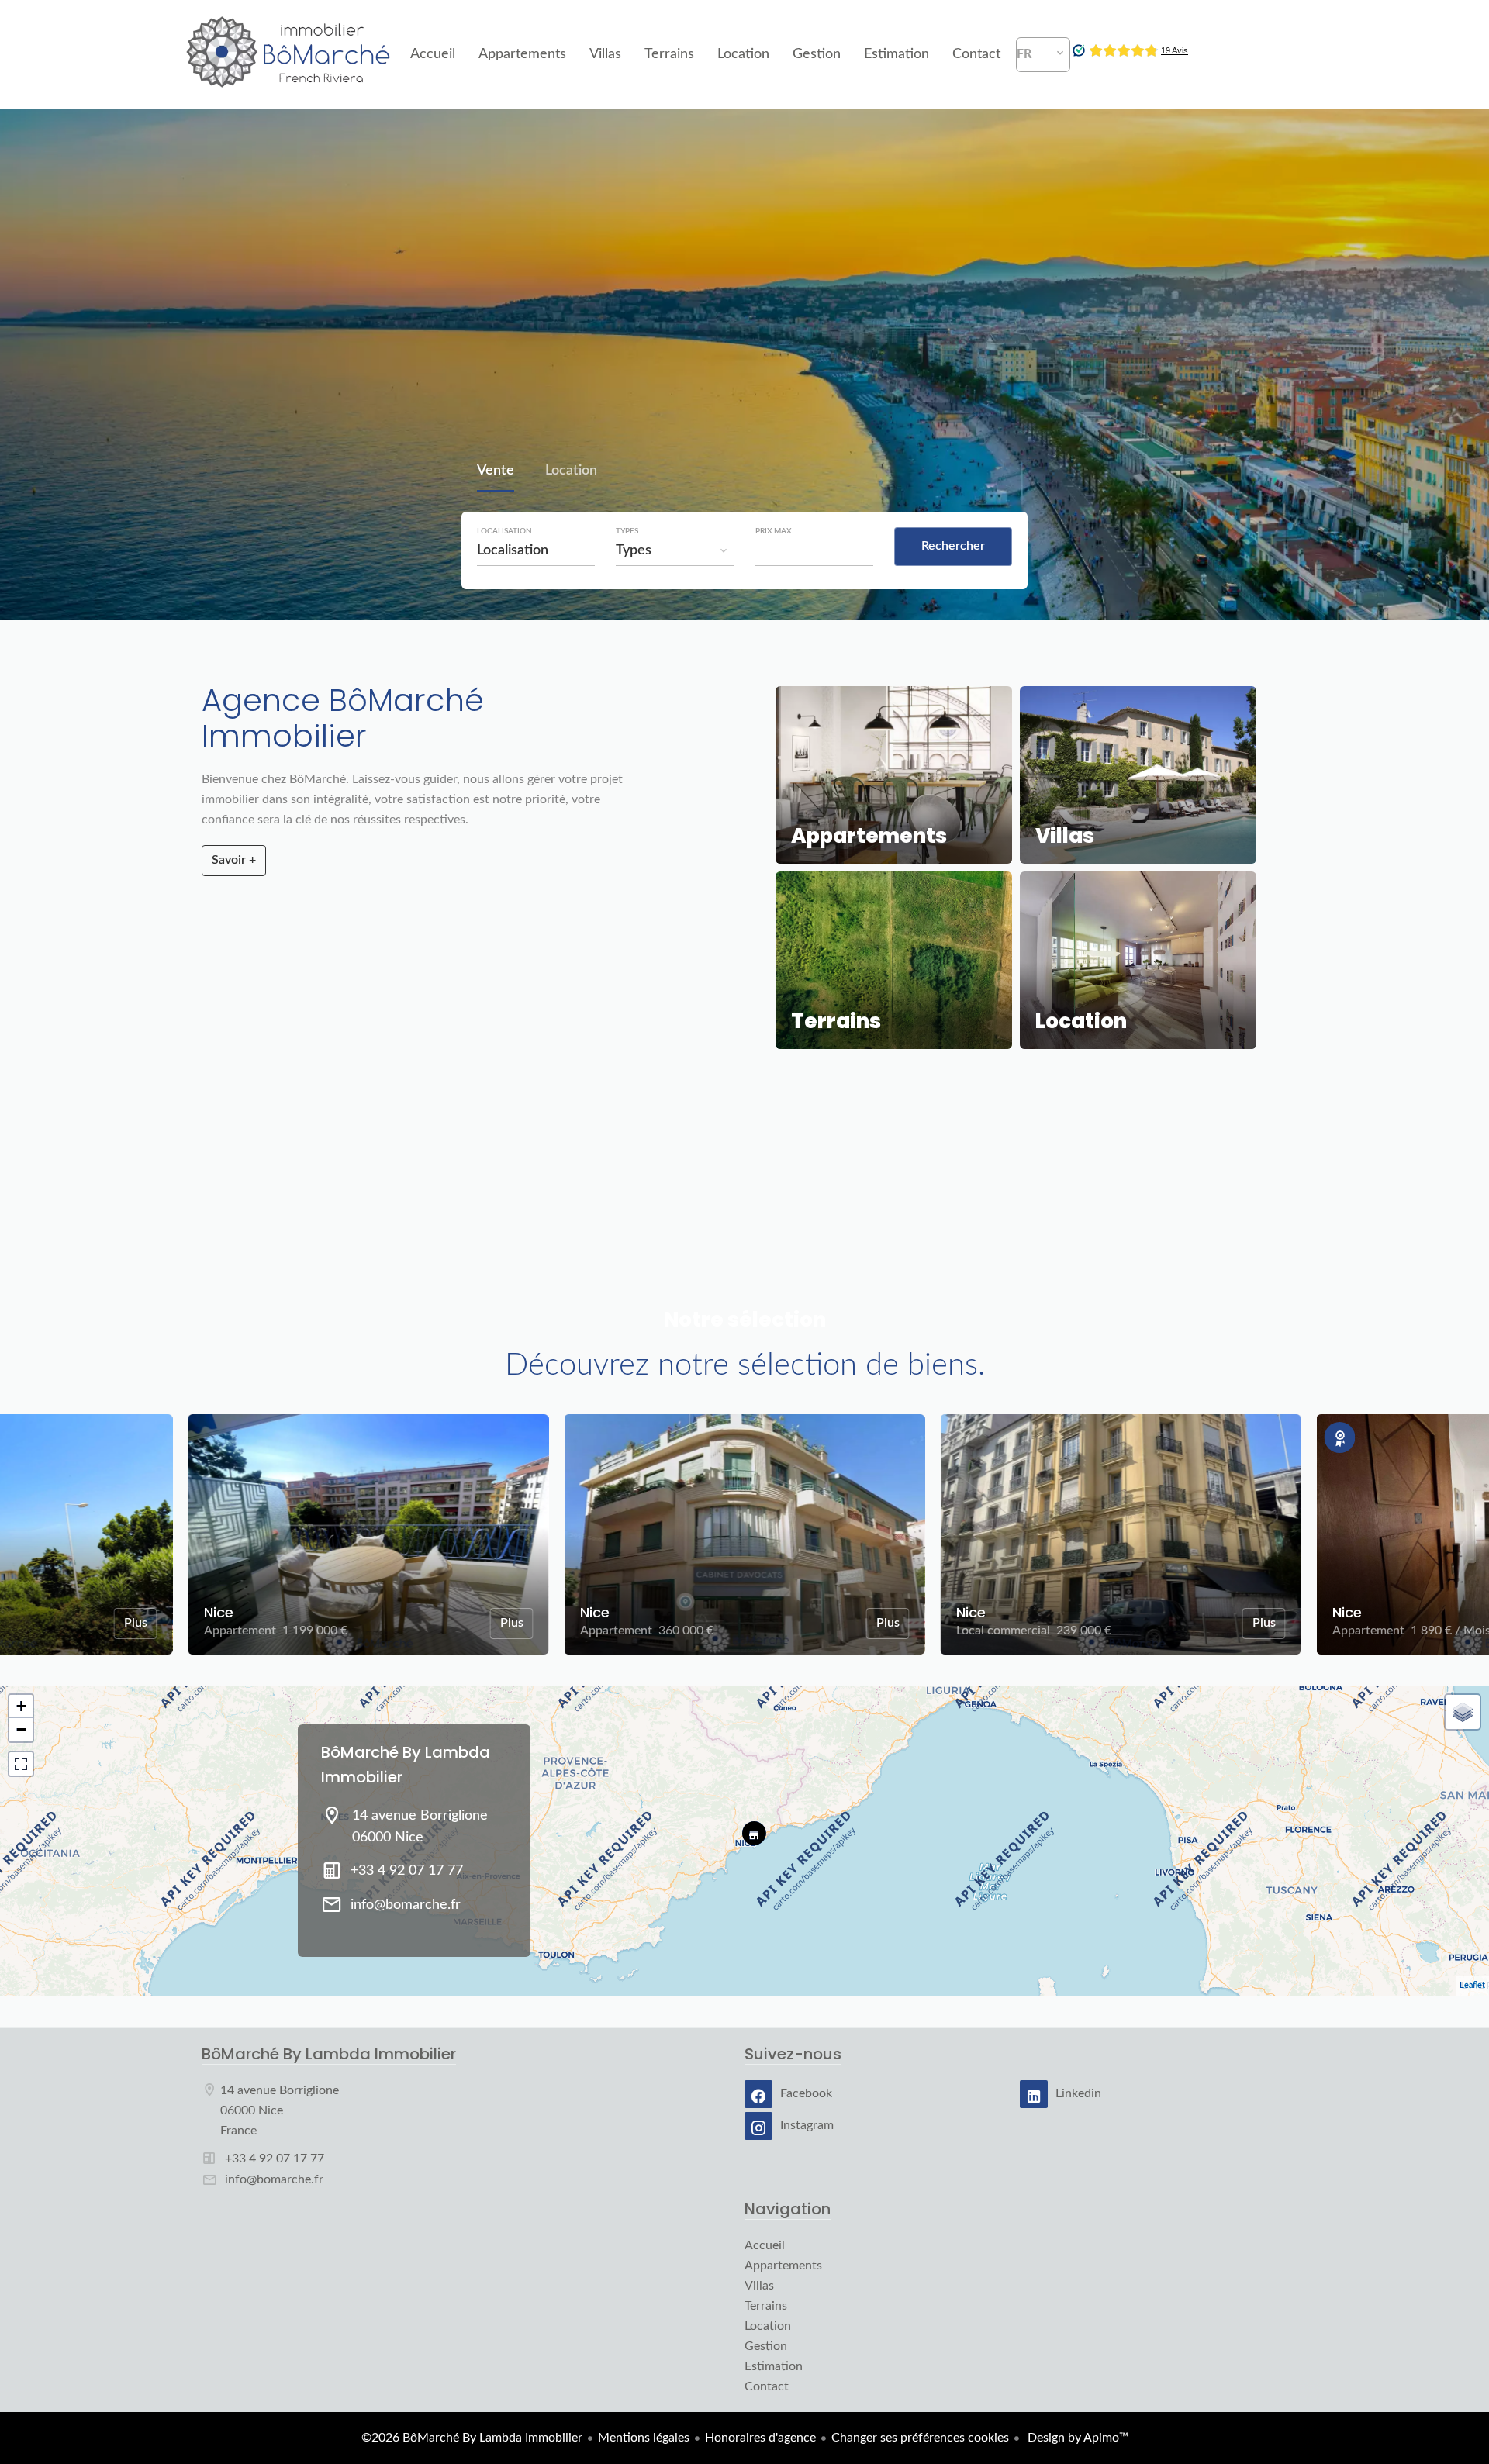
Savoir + (234, 860)
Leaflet (1472, 1985)
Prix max (774, 531)
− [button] (21, 1729)
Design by (1076, 2438)
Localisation (504, 531)
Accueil (289, 54)
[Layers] (1463, 1712)
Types (627, 531)
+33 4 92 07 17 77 (407, 1871)
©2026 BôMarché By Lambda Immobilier (472, 2438)
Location (571, 472)
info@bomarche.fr (406, 1905)
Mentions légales (644, 2438)
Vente (496, 472)
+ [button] (21, 1706)
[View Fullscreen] (21, 1764)
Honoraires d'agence (760, 2438)
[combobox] (536, 550)
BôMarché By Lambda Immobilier (329, 2054)
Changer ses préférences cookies (920, 2438)
